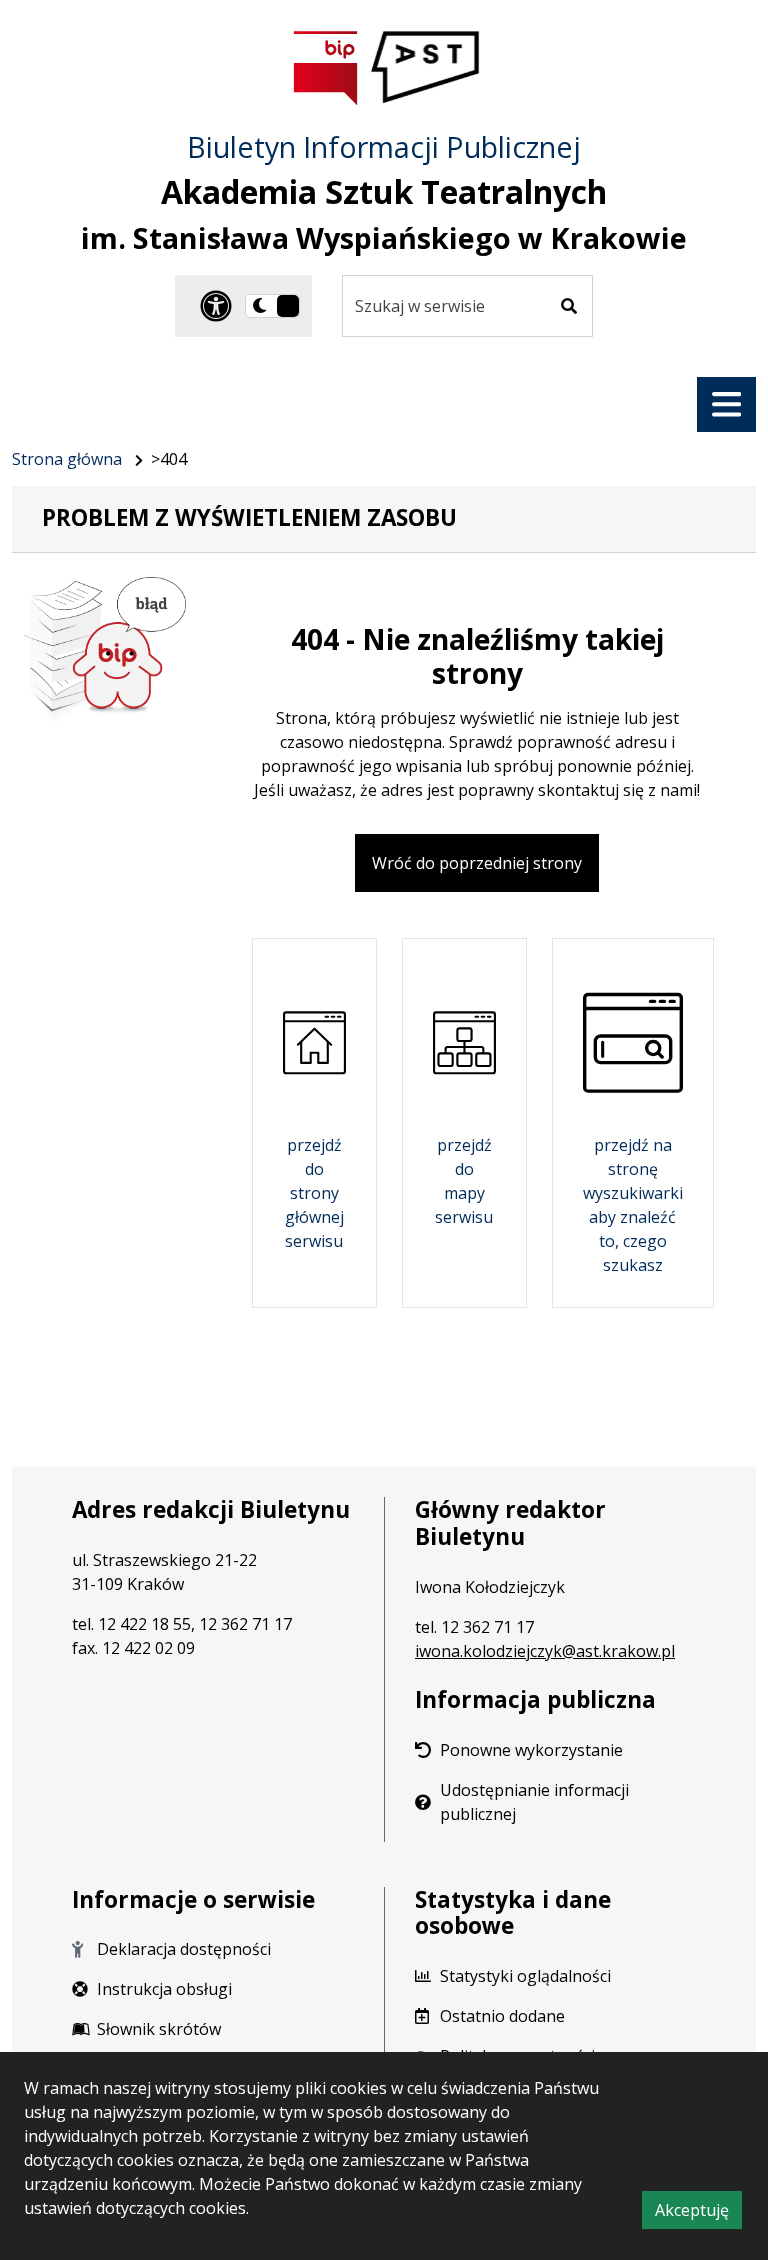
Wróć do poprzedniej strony (477, 863)
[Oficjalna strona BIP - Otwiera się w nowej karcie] (326, 67)
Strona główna (67, 459)
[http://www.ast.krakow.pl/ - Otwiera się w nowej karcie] (426, 67)
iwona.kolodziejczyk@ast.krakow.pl (545, 1651)
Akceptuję (698, 2213)
